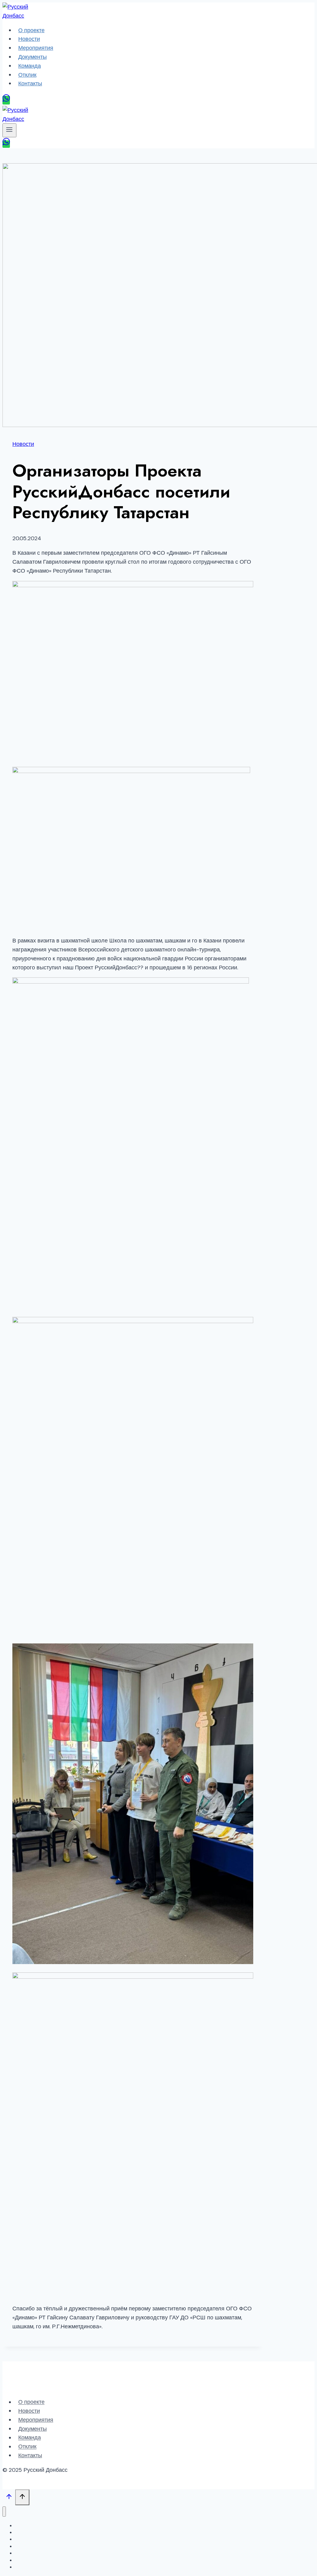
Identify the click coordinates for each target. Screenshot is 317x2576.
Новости (29, 39)
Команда (30, 66)
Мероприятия (36, 48)
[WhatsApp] (6, 100)
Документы (33, 57)
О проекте (31, 30)
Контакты (30, 83)
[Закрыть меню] (4, 2512)
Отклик (27, 75)
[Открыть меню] (9, 130)
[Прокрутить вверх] (9, 2498)
